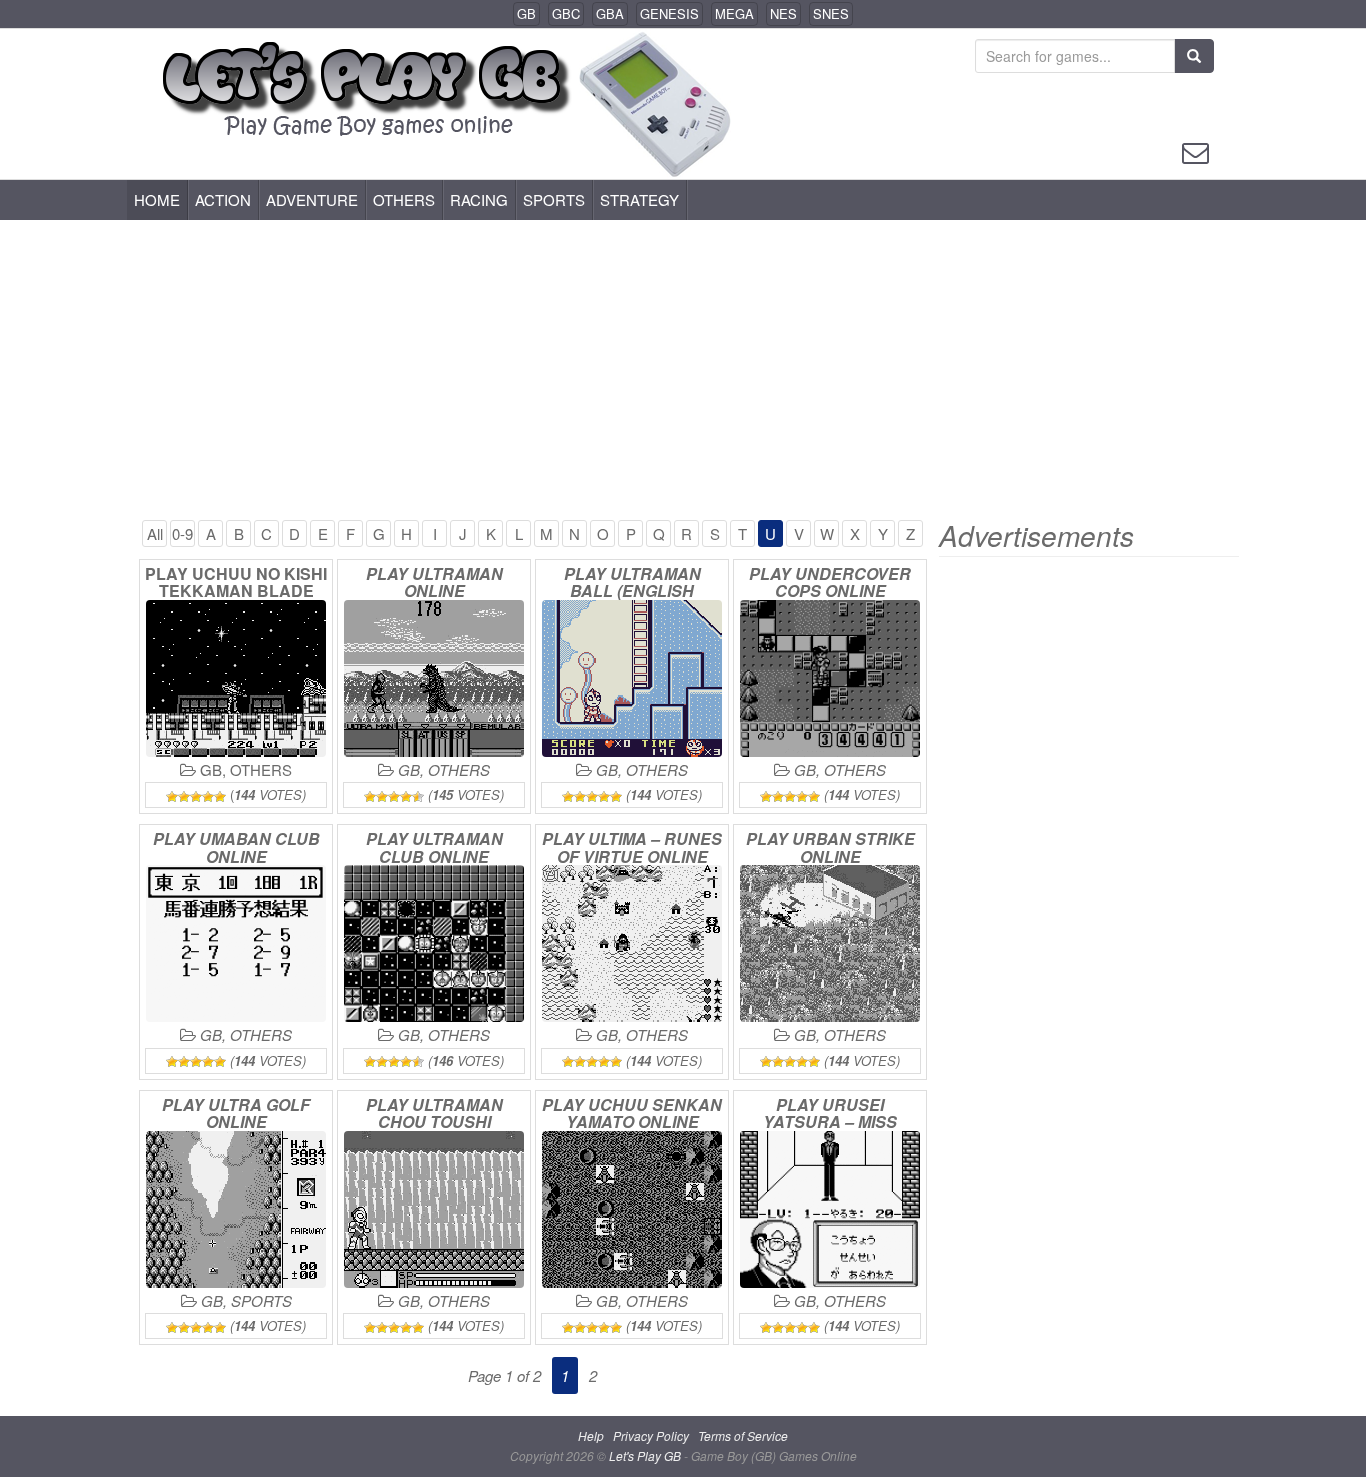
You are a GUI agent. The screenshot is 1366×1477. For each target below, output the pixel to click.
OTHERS (404, 199)
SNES (831, 13)
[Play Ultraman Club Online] (434, 943)
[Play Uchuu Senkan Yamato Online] (632, 1209)
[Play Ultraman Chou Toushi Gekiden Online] (434, 1209)
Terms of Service (743, 1435)
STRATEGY (639, 199)
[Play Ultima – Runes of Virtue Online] (632, 943)
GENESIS (669, 13)
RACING (479, 199)
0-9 (182, 533)
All (155, 533)
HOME (157, 199)
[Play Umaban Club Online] (236, 943)
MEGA (734, 13)
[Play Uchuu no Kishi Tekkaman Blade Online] (236, 678)
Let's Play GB (646, 1455)
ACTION (223, 199)
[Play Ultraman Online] (434, 678)
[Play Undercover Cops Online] (830, 678)
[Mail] (1195, 150)
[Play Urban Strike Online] (830, 943)
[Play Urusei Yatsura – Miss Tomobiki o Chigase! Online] (830, 1209)
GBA (610, 13)
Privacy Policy (651, 1435)
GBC (566, 13)
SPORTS (554, 199)
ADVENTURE (312, 199)
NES (783, 13)
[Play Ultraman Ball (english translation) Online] (632, 678)
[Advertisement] (683, 370)
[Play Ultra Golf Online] (236, 1209)
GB (526, 13)
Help (591, 1435)
